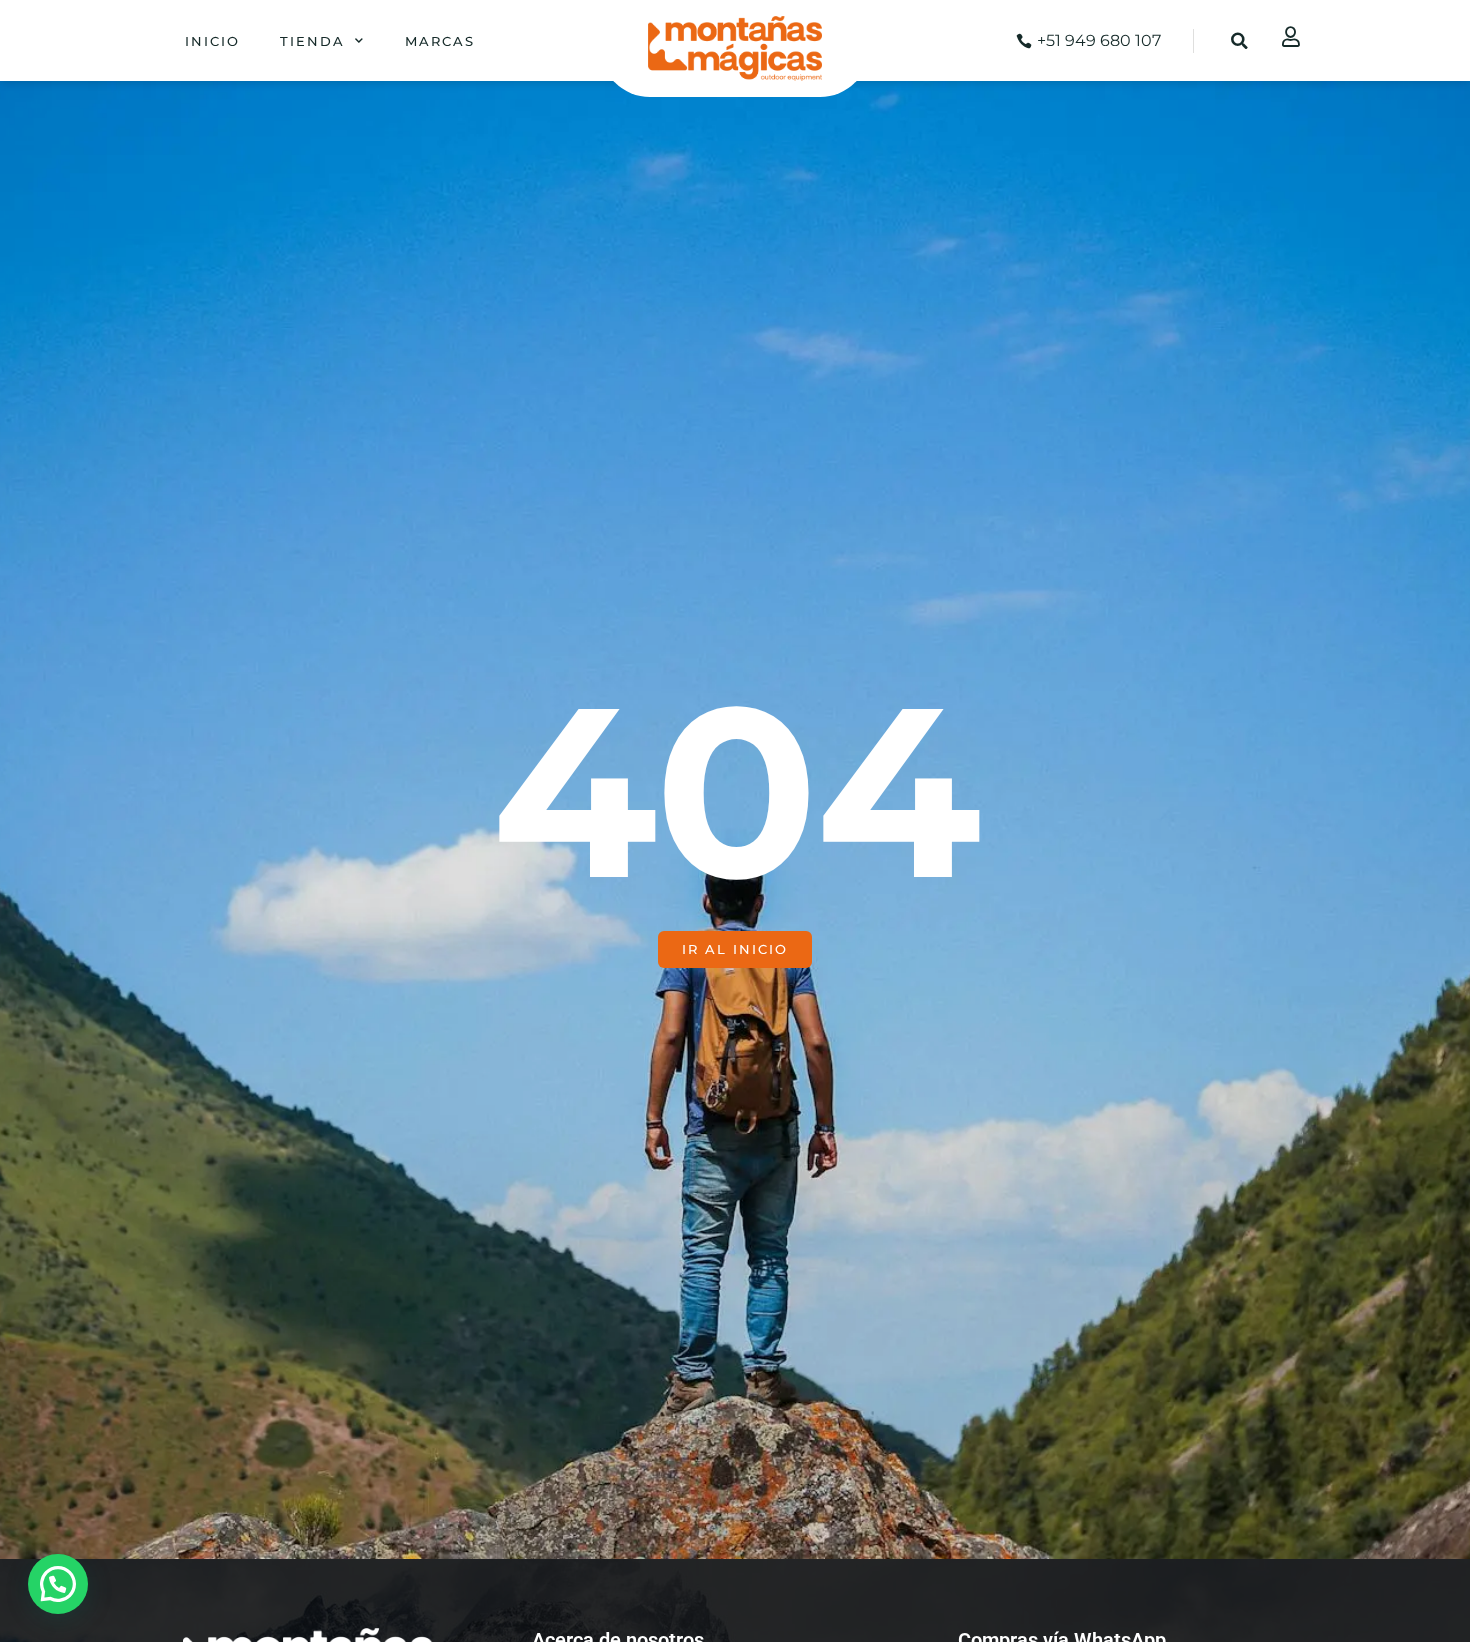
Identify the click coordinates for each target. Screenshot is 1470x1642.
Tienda (312, 41)
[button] (1240, 41)
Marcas (440, 41)
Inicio (212, 41)
